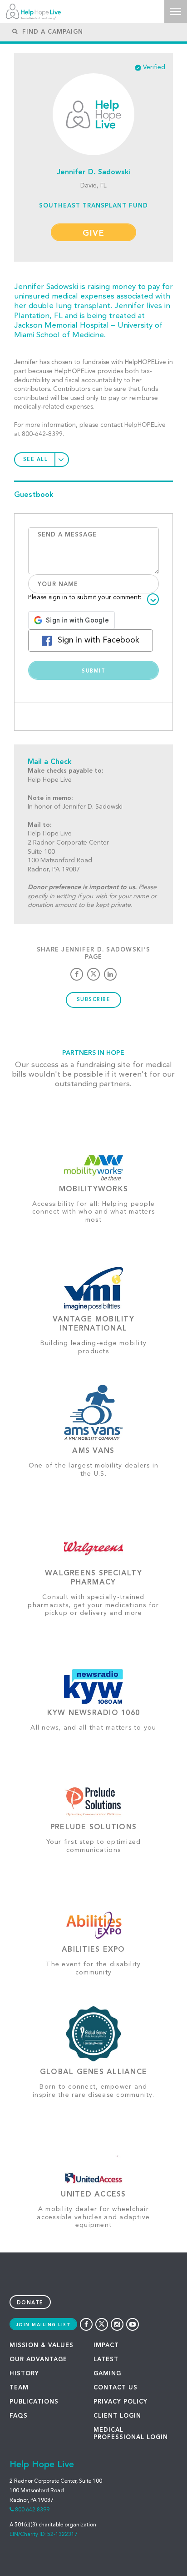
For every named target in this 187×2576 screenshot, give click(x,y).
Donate (30, 2303)
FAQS (19, 2416)
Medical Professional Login (131, 2434)
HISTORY (24, 2374)
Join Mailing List (44, 2325)
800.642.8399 (32, 2510)
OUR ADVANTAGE (38, 2360)
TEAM (19, 2388)
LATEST (106, 2360)
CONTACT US (116, 2388)
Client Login (117, 2416)
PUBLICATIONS (34, 2402)
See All (36, 460)
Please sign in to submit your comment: (85, 597)
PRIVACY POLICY (121, 2402)
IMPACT (106, 2346)
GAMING (107, 2374)
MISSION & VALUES (42, 2346)
